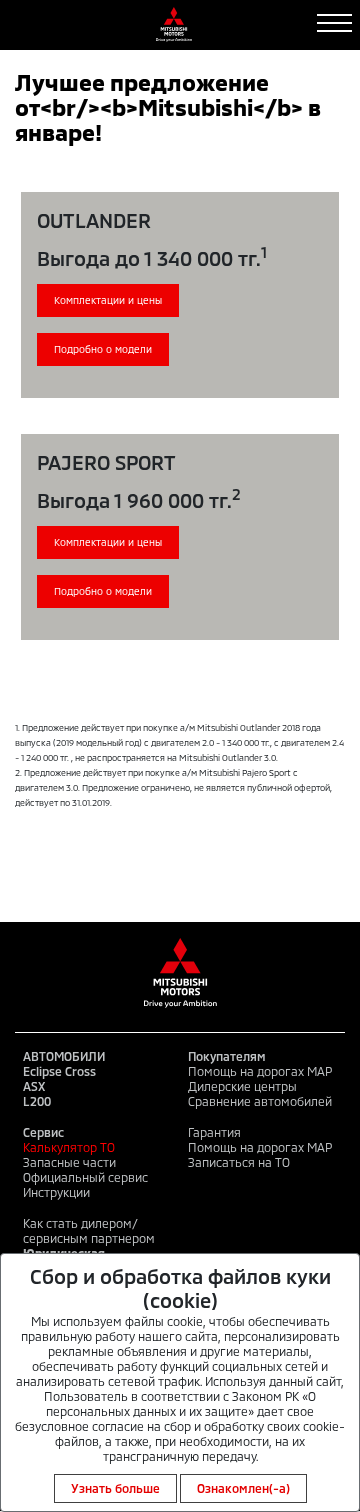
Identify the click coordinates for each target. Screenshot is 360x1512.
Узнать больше (115, 1488)
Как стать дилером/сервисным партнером (89, 1230)
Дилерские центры (242, 1086)
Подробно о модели (103, 349)
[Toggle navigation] (334, 23)
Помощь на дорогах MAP (260, 1071)
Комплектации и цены (108, 300)
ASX (34, 1086)
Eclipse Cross (59, 1071)
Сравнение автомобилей (260, 1101)
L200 (37, 1101)
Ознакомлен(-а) (243, 1488)
